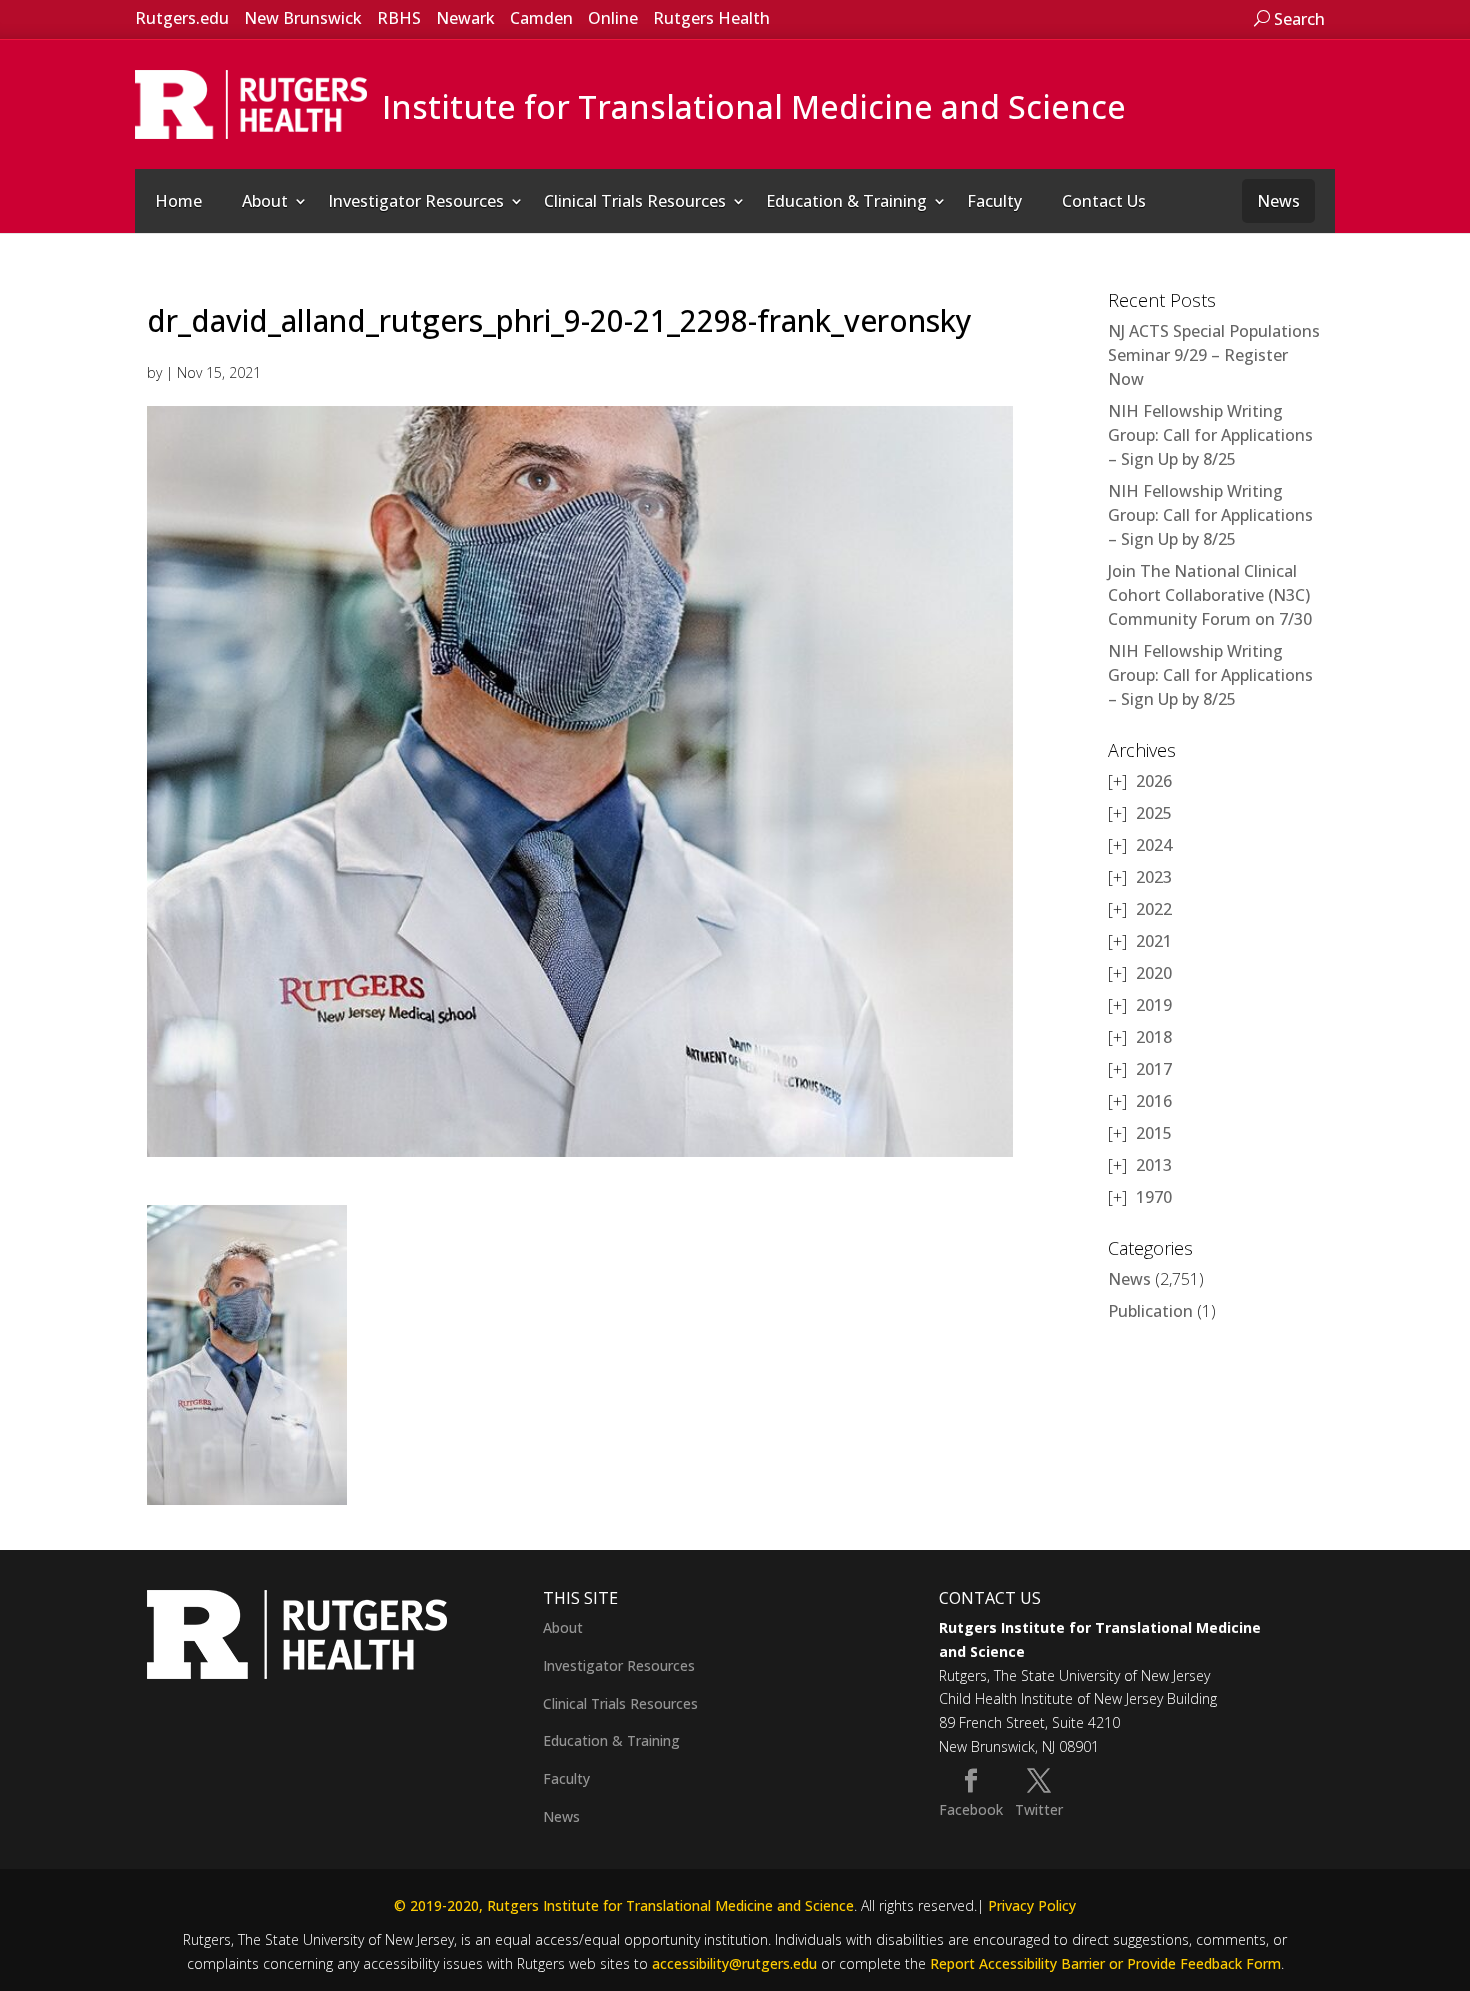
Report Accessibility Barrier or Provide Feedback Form (1105, 1963)
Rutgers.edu (182, 18)
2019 (1154, 1005)
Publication (1150, 1311)
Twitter (1039, 1809)
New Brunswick (303, 18)
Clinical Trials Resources (635, 201)
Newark (465, 18)
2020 (1154, 973)
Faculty (994, 201)
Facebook (971, 1809)
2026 (1154, 781)
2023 (1154, 877)
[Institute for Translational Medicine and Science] (251, 103)
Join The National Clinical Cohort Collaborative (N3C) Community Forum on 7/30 (1210, 595)
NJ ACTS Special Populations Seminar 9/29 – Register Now (1214, 355)
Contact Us (1104, 201)
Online (613, 18)
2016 (1154, 1101)
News (1278, 201)
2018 (1154, 1037)
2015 (1154, 1133)
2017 (1154, 1069)
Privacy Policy (1032, 1905)
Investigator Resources (416, 201)
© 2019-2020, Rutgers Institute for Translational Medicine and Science (624, 1905)
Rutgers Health (711, 18)
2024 (1154, 845)
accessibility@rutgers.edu (734, 1963)
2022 (1154, 909)
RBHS (399, 18)
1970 (1154, 1197)
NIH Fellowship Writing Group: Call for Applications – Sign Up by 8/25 (1210, 435)
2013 (1154, 1165)
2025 (1154, 813)
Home (178, 201)
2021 (1154, 941)
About (265, 201)
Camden (541, 18)
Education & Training (846, 201)
